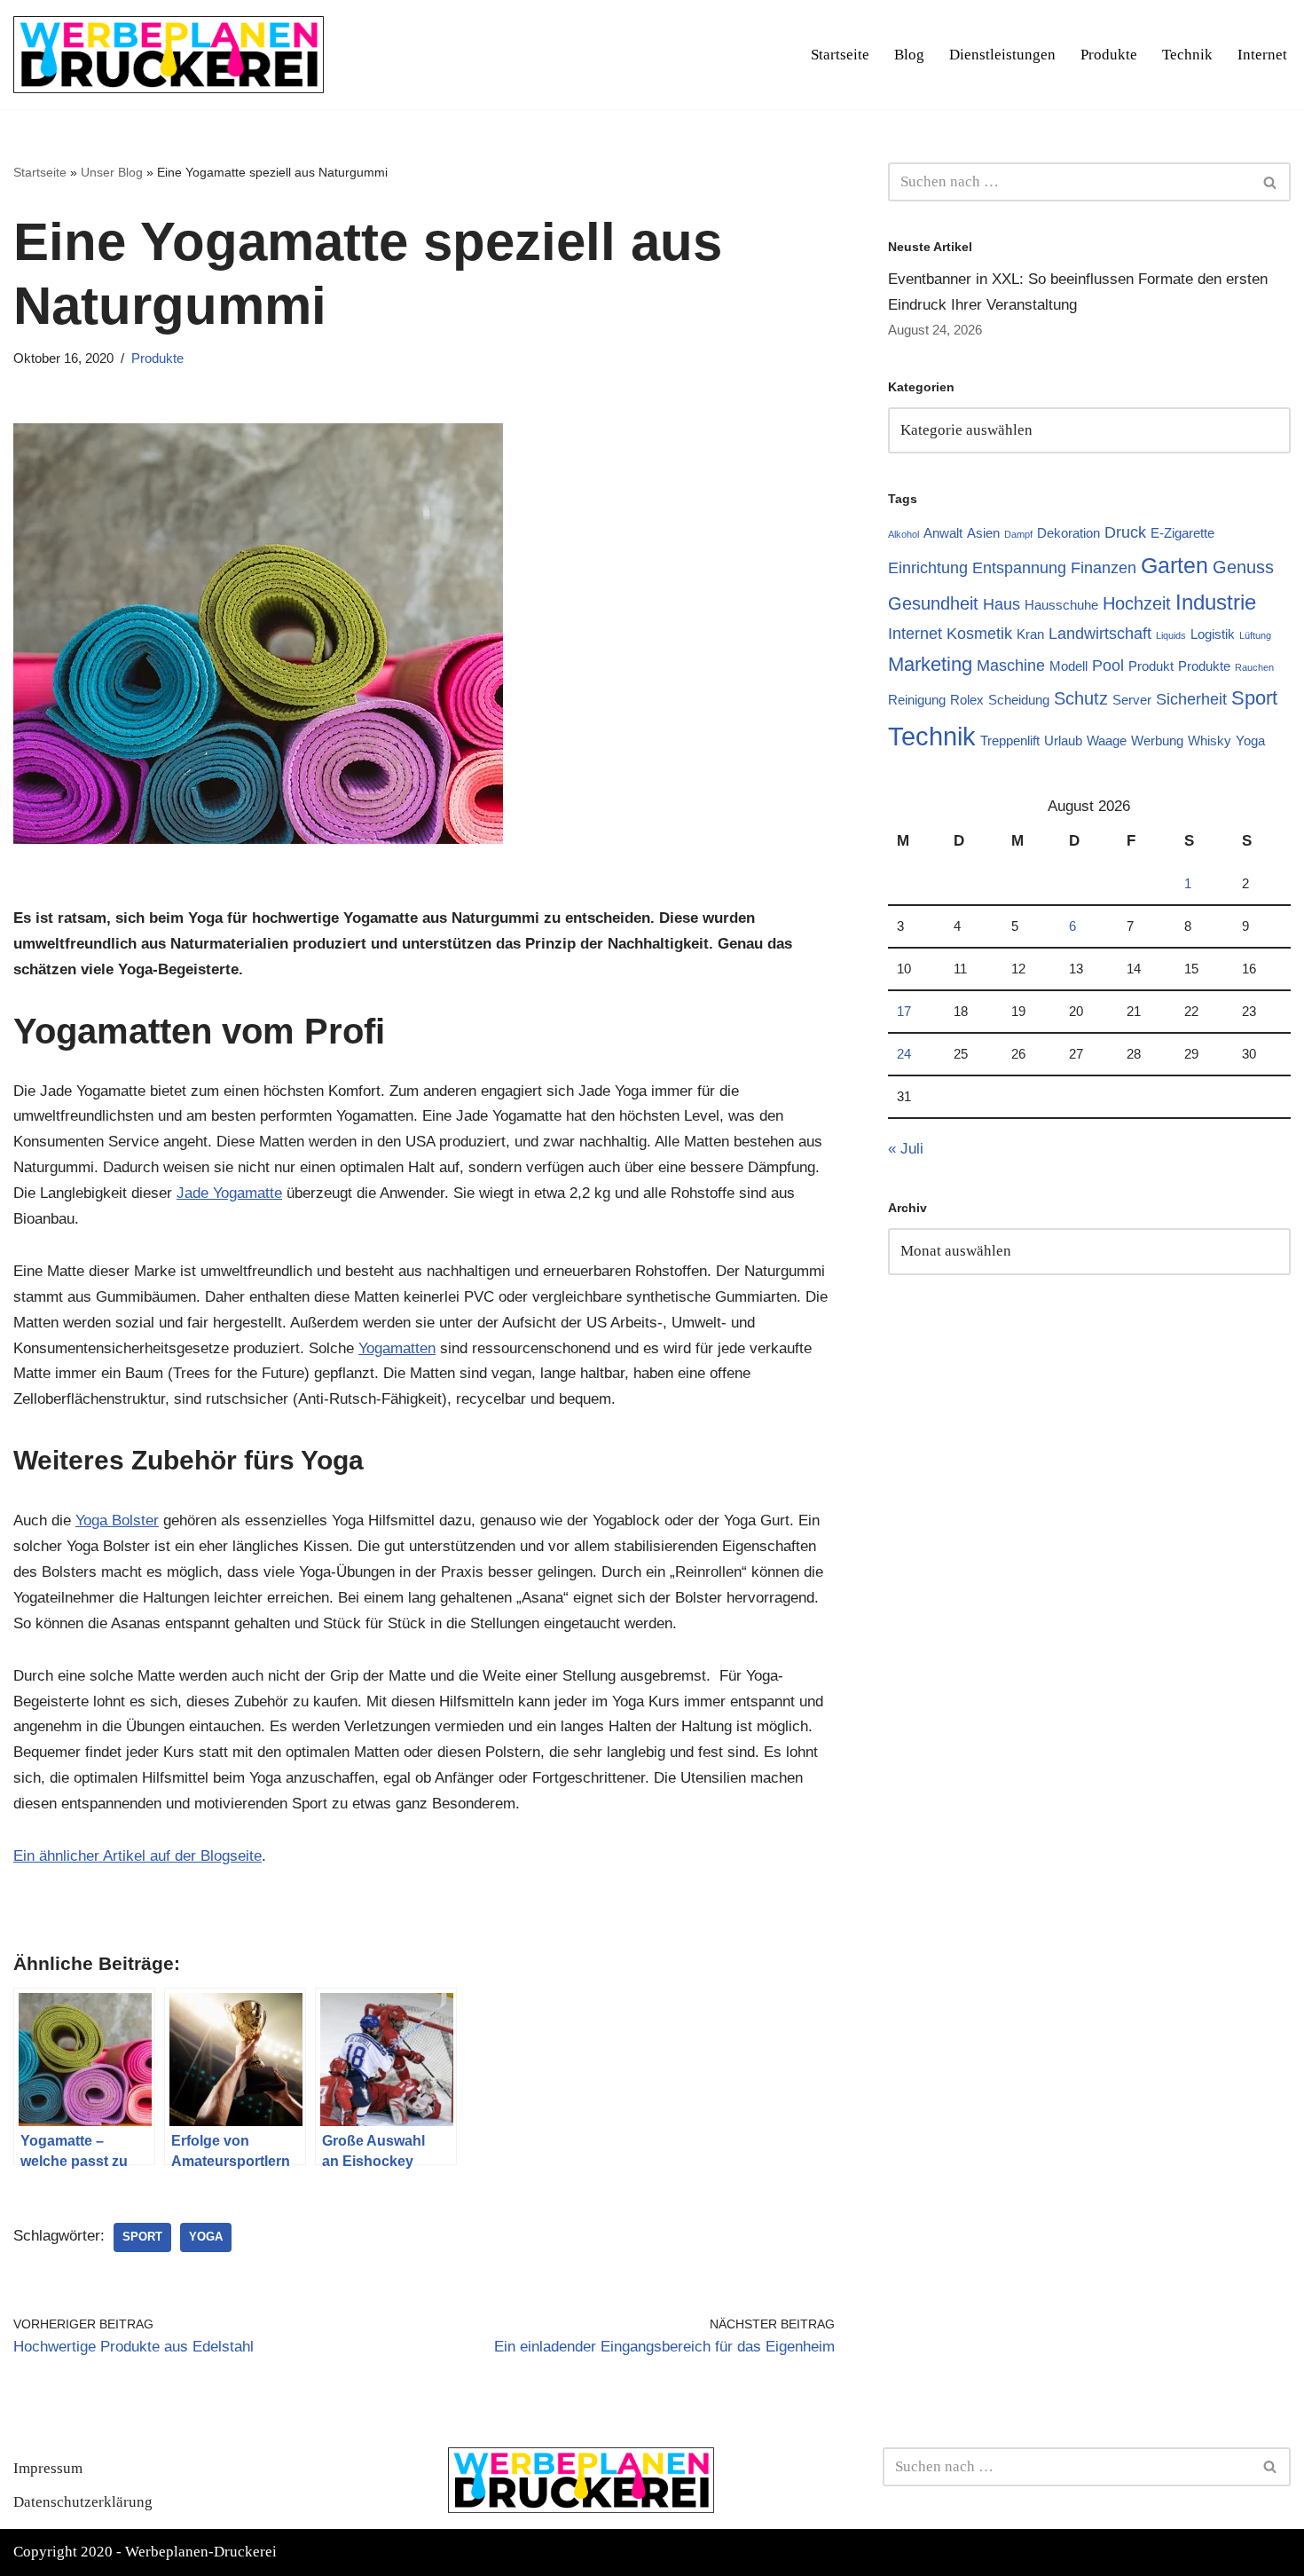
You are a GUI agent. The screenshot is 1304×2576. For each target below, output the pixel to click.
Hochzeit (1137, 603)
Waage (1107, 741)
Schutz (1081, 698)
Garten (1174, 565)
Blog (909, 55)
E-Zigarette (1182, 533)
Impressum (48, 2468)
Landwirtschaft (1100, 634)
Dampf (1018, 534)
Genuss (1243, 567)
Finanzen (1104, 568)
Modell (1068, 666)
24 (904, 1054)
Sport (142, 2237)
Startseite (840, 55)
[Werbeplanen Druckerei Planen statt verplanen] (169, 55)
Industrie (1216, 602)
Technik (1187, 55)
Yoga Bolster (117, 1520)
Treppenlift (1010, 741)
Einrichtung (928, 568)
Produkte (1109, 55)
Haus (1002, 604)
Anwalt (943, 533)
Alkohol (903, 534)
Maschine (1011, 666)
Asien (983, 533)
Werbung (1157, 741)
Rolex (967, 700)
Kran (1030, 634)
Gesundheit (933, 603)
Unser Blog (112, 172)
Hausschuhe (1061, 605)
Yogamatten (397, 1348)
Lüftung (1255, 635)
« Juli (906, 1149)
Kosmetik (979, 634)
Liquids (1171, 635)
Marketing (930, 664)
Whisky (1210, 741)
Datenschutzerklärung (83, 2502)
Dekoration (1068, 533)
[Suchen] (1271, 182)
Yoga (206, 2237)
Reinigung (917, 700)
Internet (1262, 55)
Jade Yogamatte (229, 1193)
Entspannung (1019, 568)
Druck (1125, 532)
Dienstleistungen (1002, 55)
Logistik (1213, 634)
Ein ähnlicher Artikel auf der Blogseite (137, 1856)
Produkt (1151, 666)
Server (1132, 700)
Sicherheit (1191, 699)
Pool (1108, 666)
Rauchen (1254, 667)
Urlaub (1063, 741)
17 (904, 1011)
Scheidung (1019, 700)
